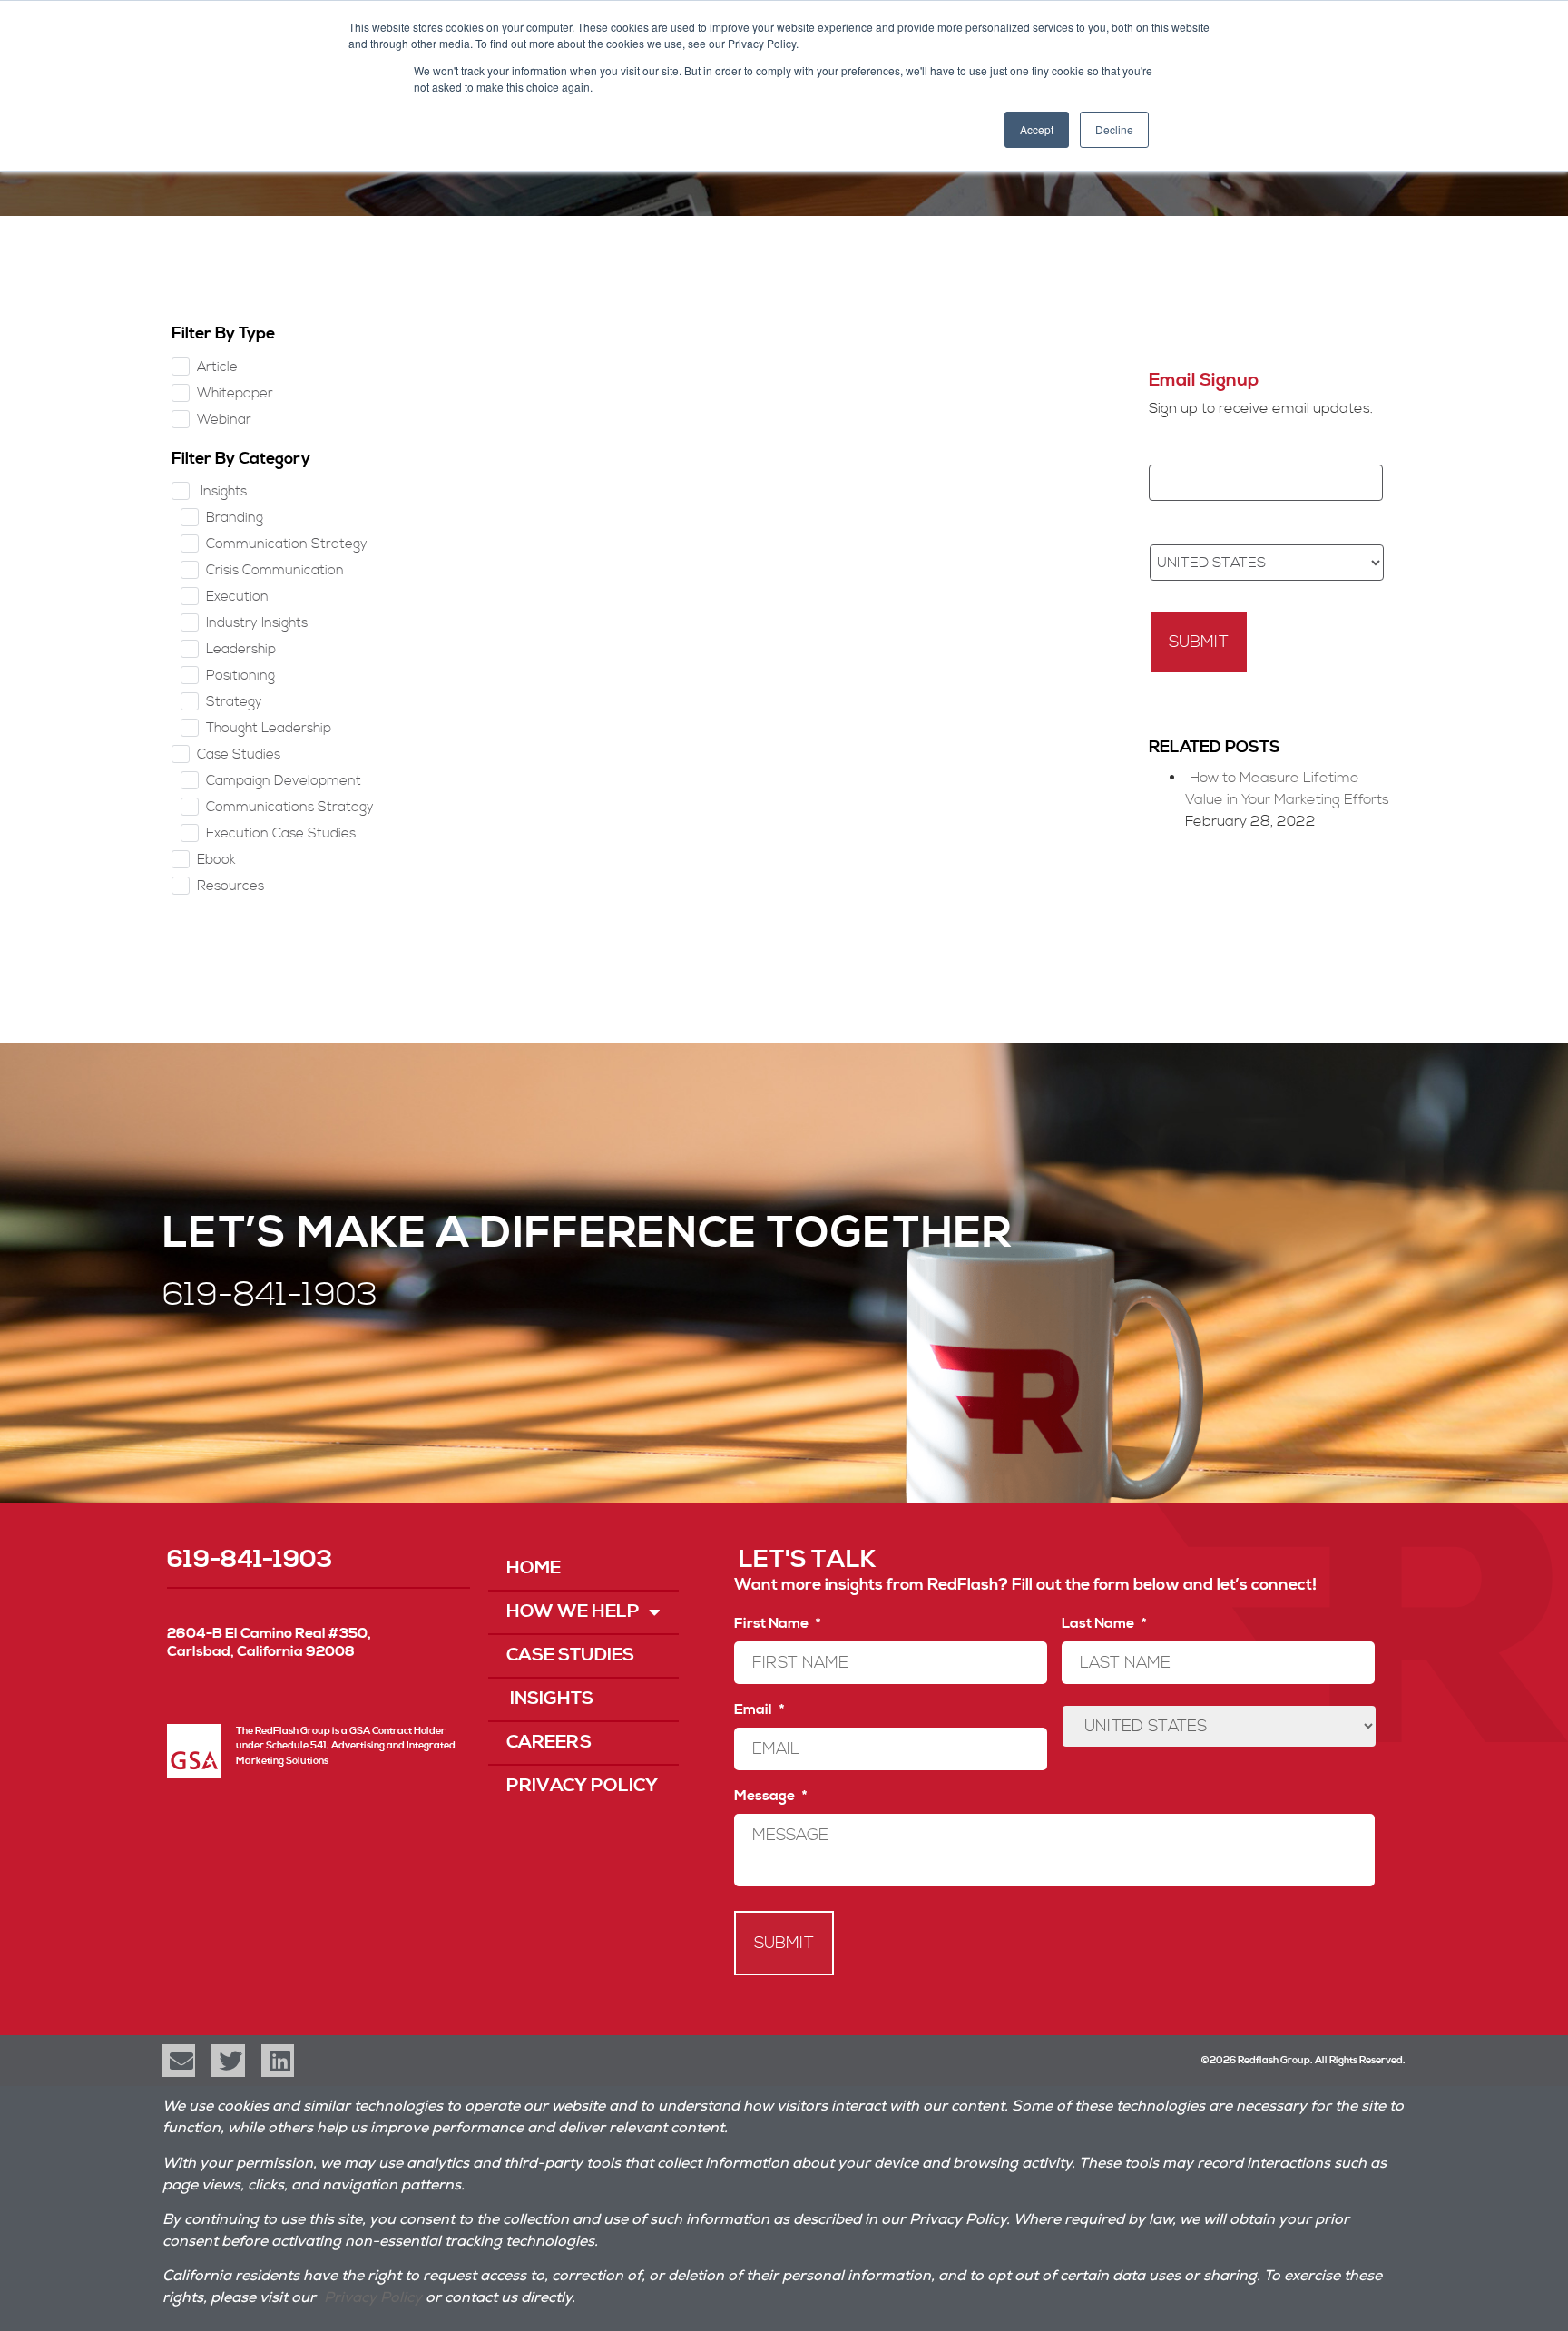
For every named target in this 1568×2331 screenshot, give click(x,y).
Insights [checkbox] (222, 491)
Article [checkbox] (217, 367)
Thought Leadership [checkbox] (269, 728)
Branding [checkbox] (235, 518)
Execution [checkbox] (237, 597)
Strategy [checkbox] (234, 702)
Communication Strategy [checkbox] (287, 544)
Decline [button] (1114, 129)
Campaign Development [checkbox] (284, 781)
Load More (780, 354)
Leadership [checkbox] (241, 649)
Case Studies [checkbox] (239, 754)
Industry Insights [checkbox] (257, 623)
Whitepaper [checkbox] (235, 393)
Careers (549, 1743)
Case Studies (570, 1655)
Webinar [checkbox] (224, 420)
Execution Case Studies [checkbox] (281, 833)
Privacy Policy (582, 1786)
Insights (550, 1699)
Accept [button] (1037, 129)
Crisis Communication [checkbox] (275, 570)
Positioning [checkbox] (240, 676)
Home (534, 1568)
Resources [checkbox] (230, 886)
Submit (1199, 642)
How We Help (573, 1612)
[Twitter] (228, 2061)
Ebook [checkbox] (216, 860)
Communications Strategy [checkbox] (290, 807)
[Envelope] (179, 2061)
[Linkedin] (278, 2061)
